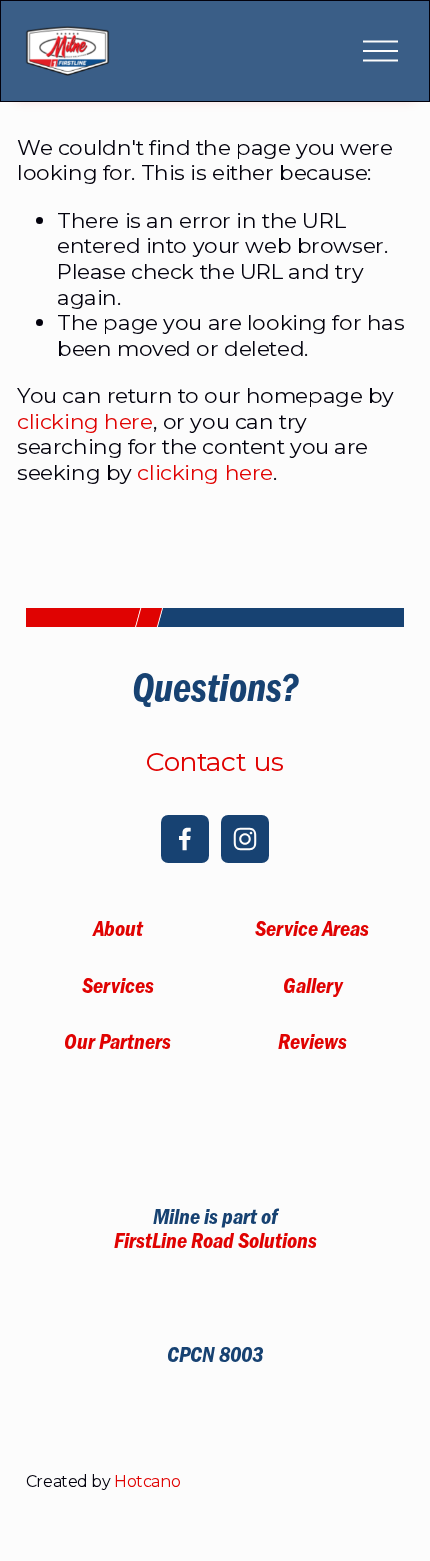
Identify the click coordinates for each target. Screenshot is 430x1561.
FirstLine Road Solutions (215, 1244)
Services (118, 989)
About (118, 932)
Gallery (312, 989)
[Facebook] (185, 839)
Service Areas (312, 932)
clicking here (84, 421)
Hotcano (147, 1481)
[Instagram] (245, 839)
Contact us (215, 762)
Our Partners (117, 1045)
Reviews (312, 1045)
